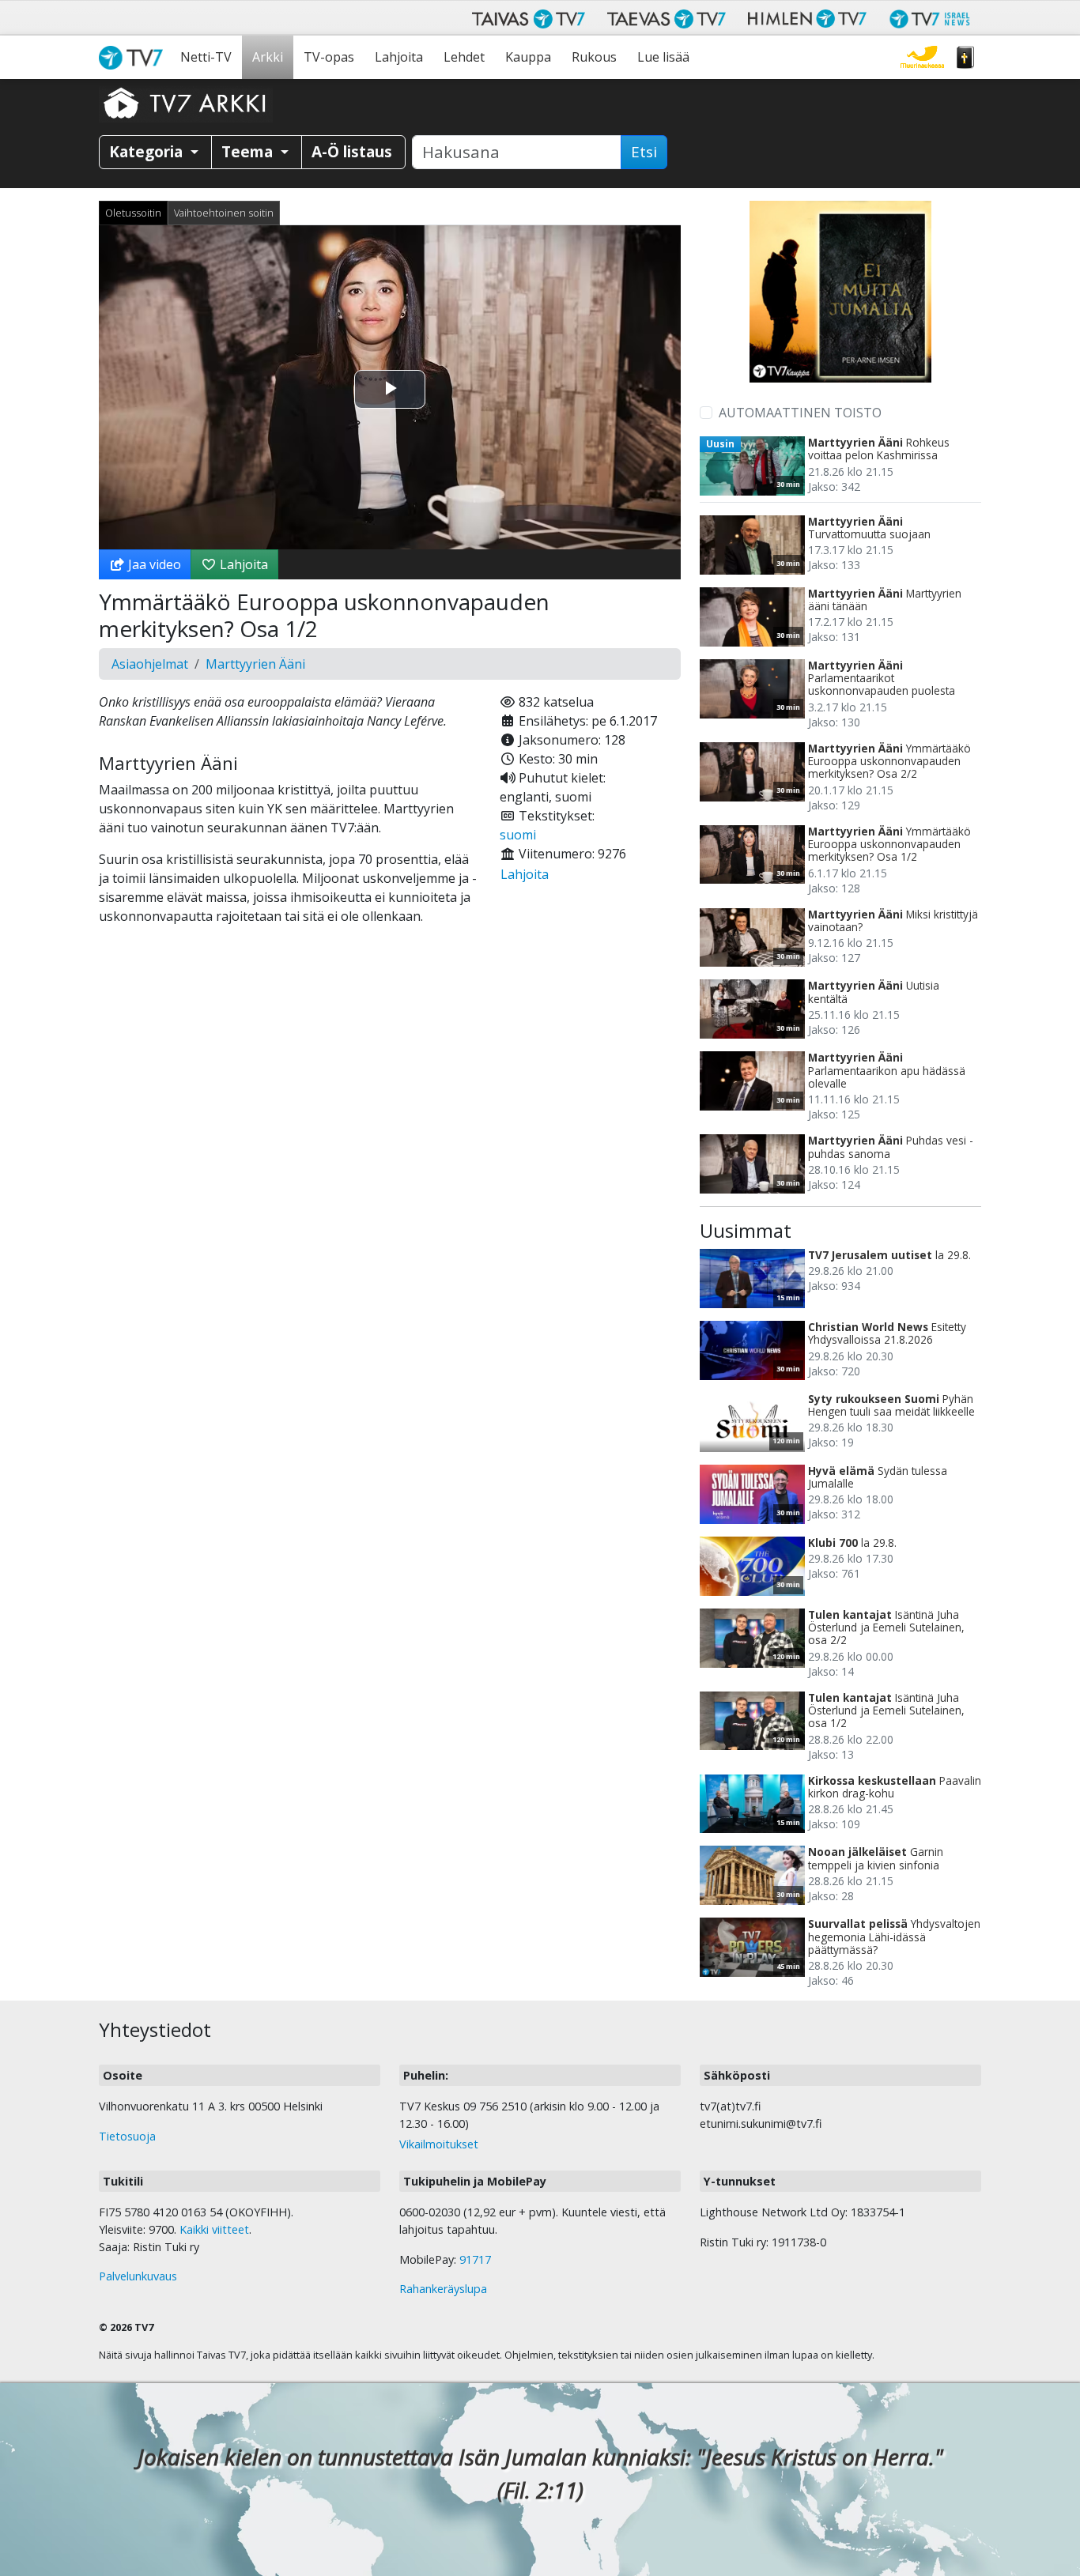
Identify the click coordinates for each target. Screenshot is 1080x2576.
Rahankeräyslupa (443, 2289)
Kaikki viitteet (214, 2229)
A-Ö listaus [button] (352, 151)
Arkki (268, 57)
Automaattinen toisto (800, 413)
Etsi (644, 152)
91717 (475, 2259)
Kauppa (528, 57)
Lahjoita (399, 57)
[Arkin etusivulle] (186, 103)
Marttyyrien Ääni (255, 664)
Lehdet (464, 57)
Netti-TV (206, 57)
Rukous (594, 57)
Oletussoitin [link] (133, 213)
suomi (518, 835)
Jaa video (153, 564)
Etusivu (134, 57)
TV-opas (329, 57)
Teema (249, 151)
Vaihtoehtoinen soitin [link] (224, 213)
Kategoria (148, 151)
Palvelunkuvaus (138, 2276)
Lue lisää (663, 57)
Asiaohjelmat (150, 664)
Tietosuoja (127, 2136)
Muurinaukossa (922, 57)
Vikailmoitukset (439, 2144)
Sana (965, 57)
